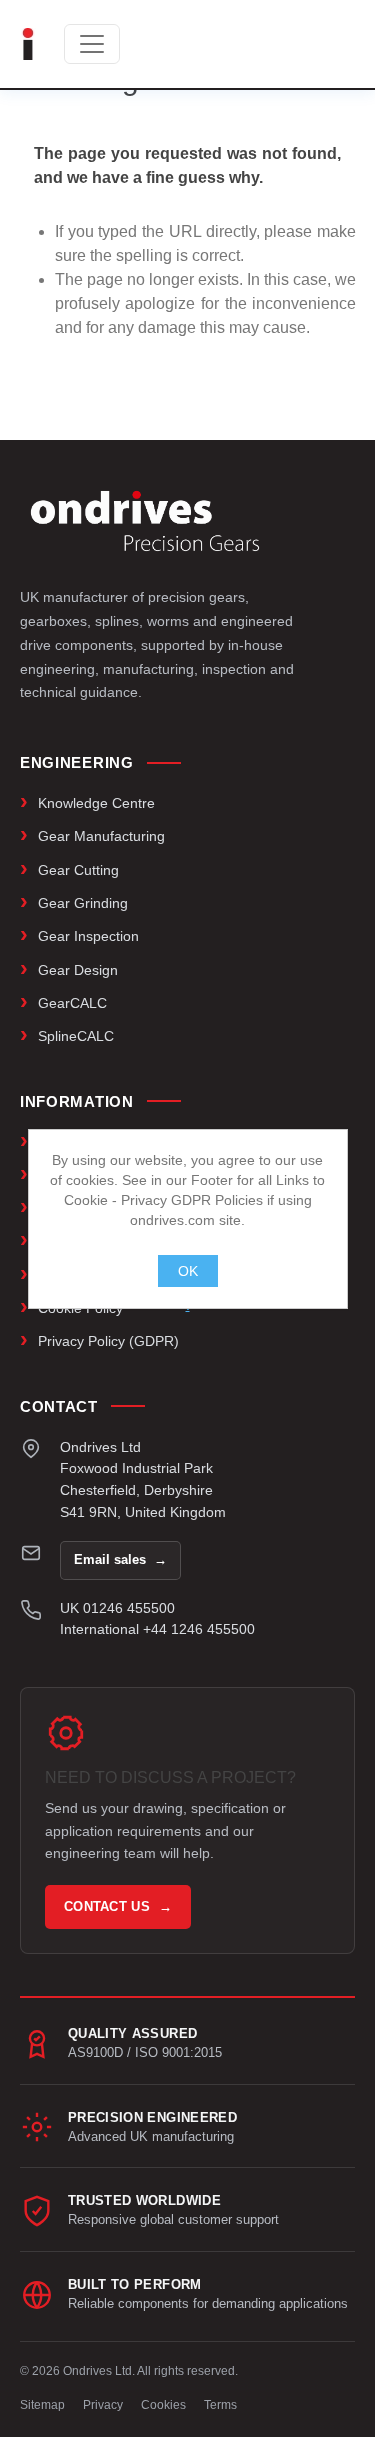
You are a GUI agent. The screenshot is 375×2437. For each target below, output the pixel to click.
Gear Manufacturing (101, 836)
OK (188, 1271)
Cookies (163, 2405)
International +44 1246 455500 (157, 1629)
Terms (220, 2405)
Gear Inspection (88, 936)
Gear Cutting (78, 870)
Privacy (103, 2405)
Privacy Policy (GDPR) (108, 1341)
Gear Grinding (83, 903)
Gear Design (78, 970)
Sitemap (42, 2405)
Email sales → (120, 1559)
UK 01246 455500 (117, 1608)
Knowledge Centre (96, 803)
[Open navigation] (92, 44)
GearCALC (72, 1003)
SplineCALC (76, 1036)
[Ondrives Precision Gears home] (145, 521)
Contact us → (118, 1906)
